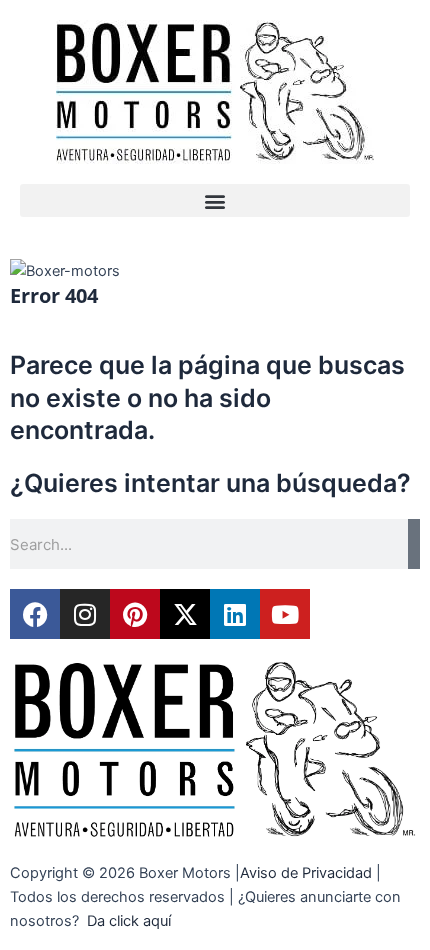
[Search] (414, 544)
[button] (215, 200)
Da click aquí (129, 921)
